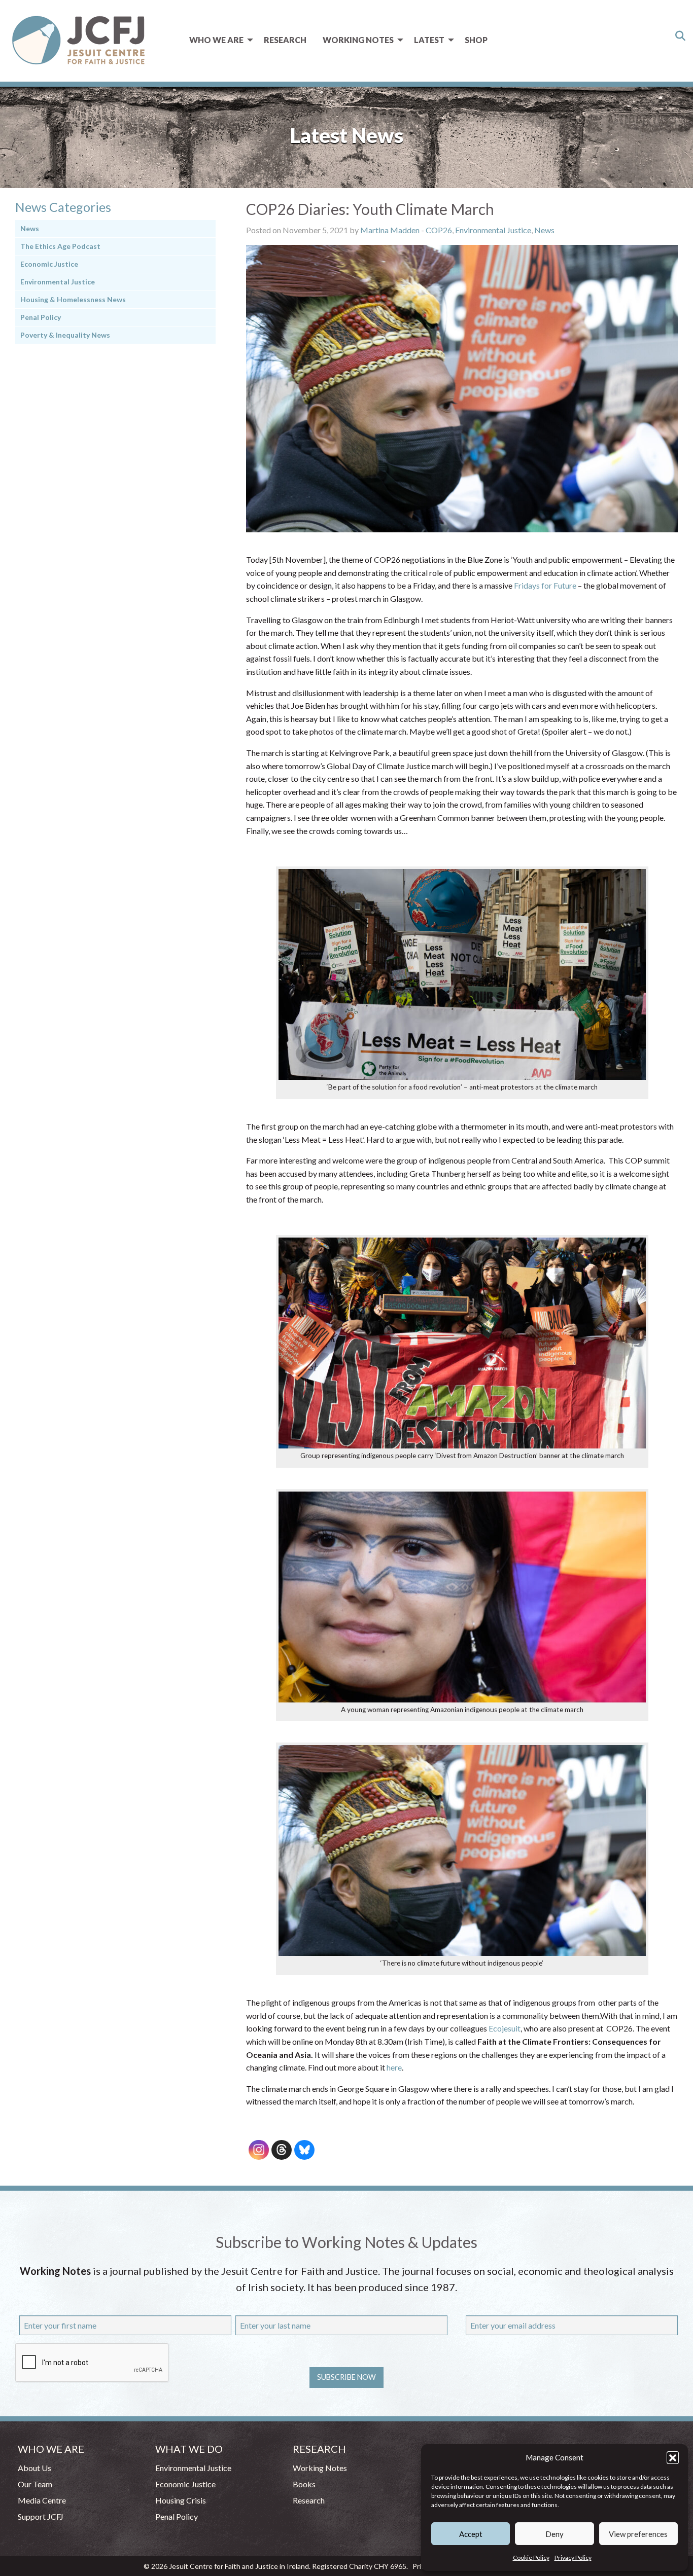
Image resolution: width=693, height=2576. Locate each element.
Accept (471, 2534)
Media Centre (42, 2500)
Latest (429, 40)
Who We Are (216, 40)
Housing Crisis (181, 2500)
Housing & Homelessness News (73, 299)
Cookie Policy (531, 2557)
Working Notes (358, 40)
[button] (673, 2457)
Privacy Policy (573, 2557)
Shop (476, 40)
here (394, 2067)
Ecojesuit (505, 2028)
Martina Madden (390, 230)
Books (304, 2484)
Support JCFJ (41, 2516)
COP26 (439, 230)
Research (285, 40)
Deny (555, 2534)
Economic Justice (49, 264)
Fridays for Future (545, 585)
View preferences (638, 2534)
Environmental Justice (493, 230)
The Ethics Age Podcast (60, 246)
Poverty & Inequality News (65, 335)
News (544, 230)
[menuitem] (218, 40)
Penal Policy (41, 317)
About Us (34, 2468)
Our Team (35, 2484)
